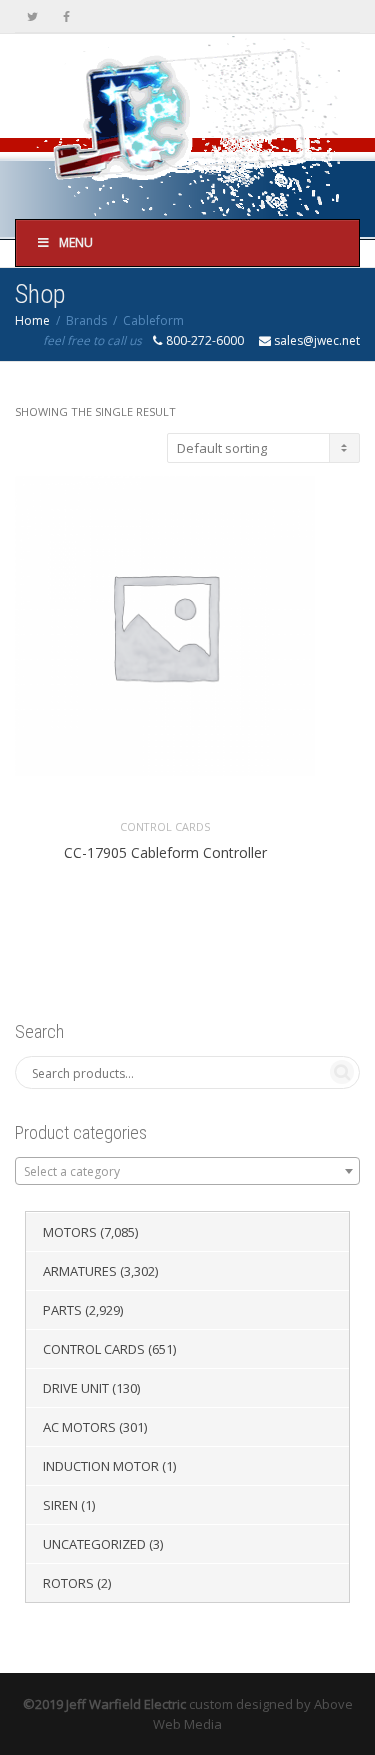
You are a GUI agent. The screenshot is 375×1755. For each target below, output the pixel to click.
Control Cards (165, 826)
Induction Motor (101, 1466)
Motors (70, 1232)
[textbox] (187, 1172)
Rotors (68, 1583)
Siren (60, 1505)
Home (32, 320)
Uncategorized (94, 1544)
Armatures (80, 1271)
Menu (76, 242)
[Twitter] (32, 16)
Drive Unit (76, 1388)
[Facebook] (66, 16)
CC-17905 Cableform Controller (165, 852)
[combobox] (187, 1171)
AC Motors (79, 1427)
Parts (62, 1310)
